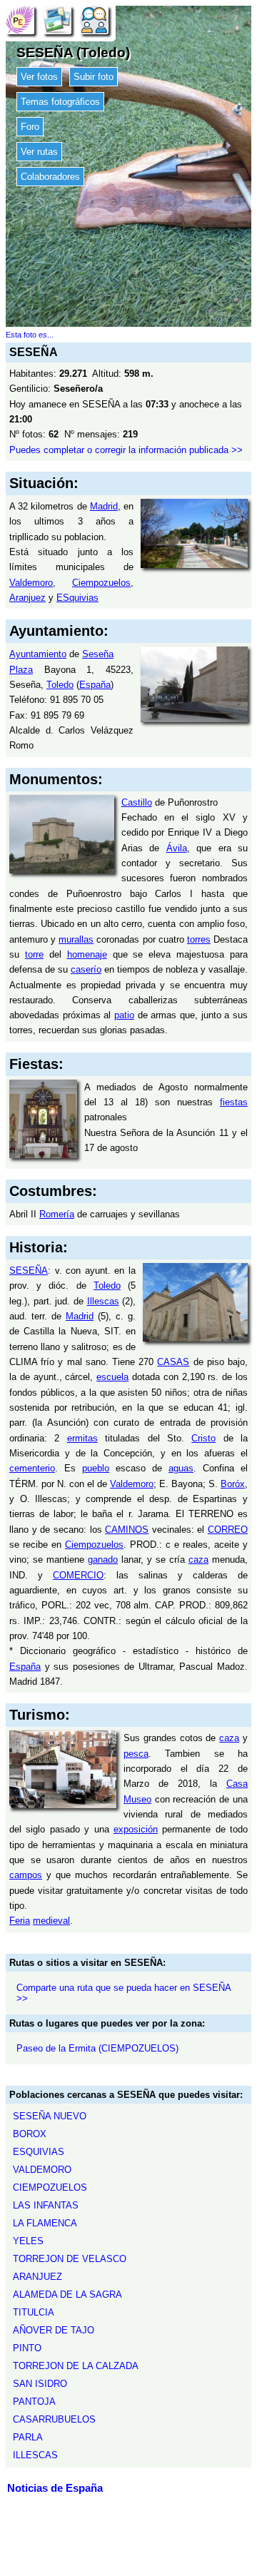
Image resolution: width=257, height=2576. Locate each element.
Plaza (21, 670)
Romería (57, 1214)
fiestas (234, 1102)
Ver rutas (39, 152)
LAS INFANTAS (46, 2205)
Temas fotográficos (60, 102)
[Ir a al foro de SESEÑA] (94, 20)
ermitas (82, 1438)
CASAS (173, 1362)
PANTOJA (34, 2402)
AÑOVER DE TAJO (54, 2330)
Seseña (98, 654)
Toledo (60, 685)
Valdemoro (31, 583)
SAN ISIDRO (40, 2384)
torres (199, 939)
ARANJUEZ (37, 2277)
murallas (76, 939)
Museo (137, 1799)
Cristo (203, 1438)
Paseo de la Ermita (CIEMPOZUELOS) (97, 2048)
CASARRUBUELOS (54, 2419)
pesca (136, 1754)
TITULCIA (34, 2312)
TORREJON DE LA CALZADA (76, 2366)
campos (26, 1875)
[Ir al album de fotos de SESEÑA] (57, 20)
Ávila (177, 848)
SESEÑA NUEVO (50, 2116)
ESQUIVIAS (39, 2152)
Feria (20, 1921)
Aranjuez (27, 598)
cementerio (32, 1468)
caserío (86, 969)
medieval (51, 1921)
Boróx (233, 1484)
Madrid (104, 506)
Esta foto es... (30, 335)
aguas (181, 1468)
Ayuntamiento (38, 654)
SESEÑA (29, 1271)
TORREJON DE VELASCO (70, 2259)
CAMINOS (127, 1530)
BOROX (30, 2134)
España (95, 685)
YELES (28, 2241)
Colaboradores (50, 177)
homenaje (87, 954)
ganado (103, 1560)
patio (124, 1015)
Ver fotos (39, 77)
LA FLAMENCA (45, 2223)
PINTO (27, 2348)
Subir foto (94, 77)
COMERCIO (78, 1575)
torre (34, 954)
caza (198, 1560)
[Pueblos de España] (20, 20)
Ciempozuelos (101, 583)
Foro (30, 127)
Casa (237, 1784)
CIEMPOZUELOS (50, 2187)
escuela (112, 1377)
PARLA (28, 2437)
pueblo (96, 1468)
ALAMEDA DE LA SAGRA (67, 2294)
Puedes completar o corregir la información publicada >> (126, 450)
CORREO (228, 1530)
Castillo (137, 802)
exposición (136, 1829)
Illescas (103, 1301)
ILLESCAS (35, 2455)
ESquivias (77, 598)
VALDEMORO (42, 2170)
